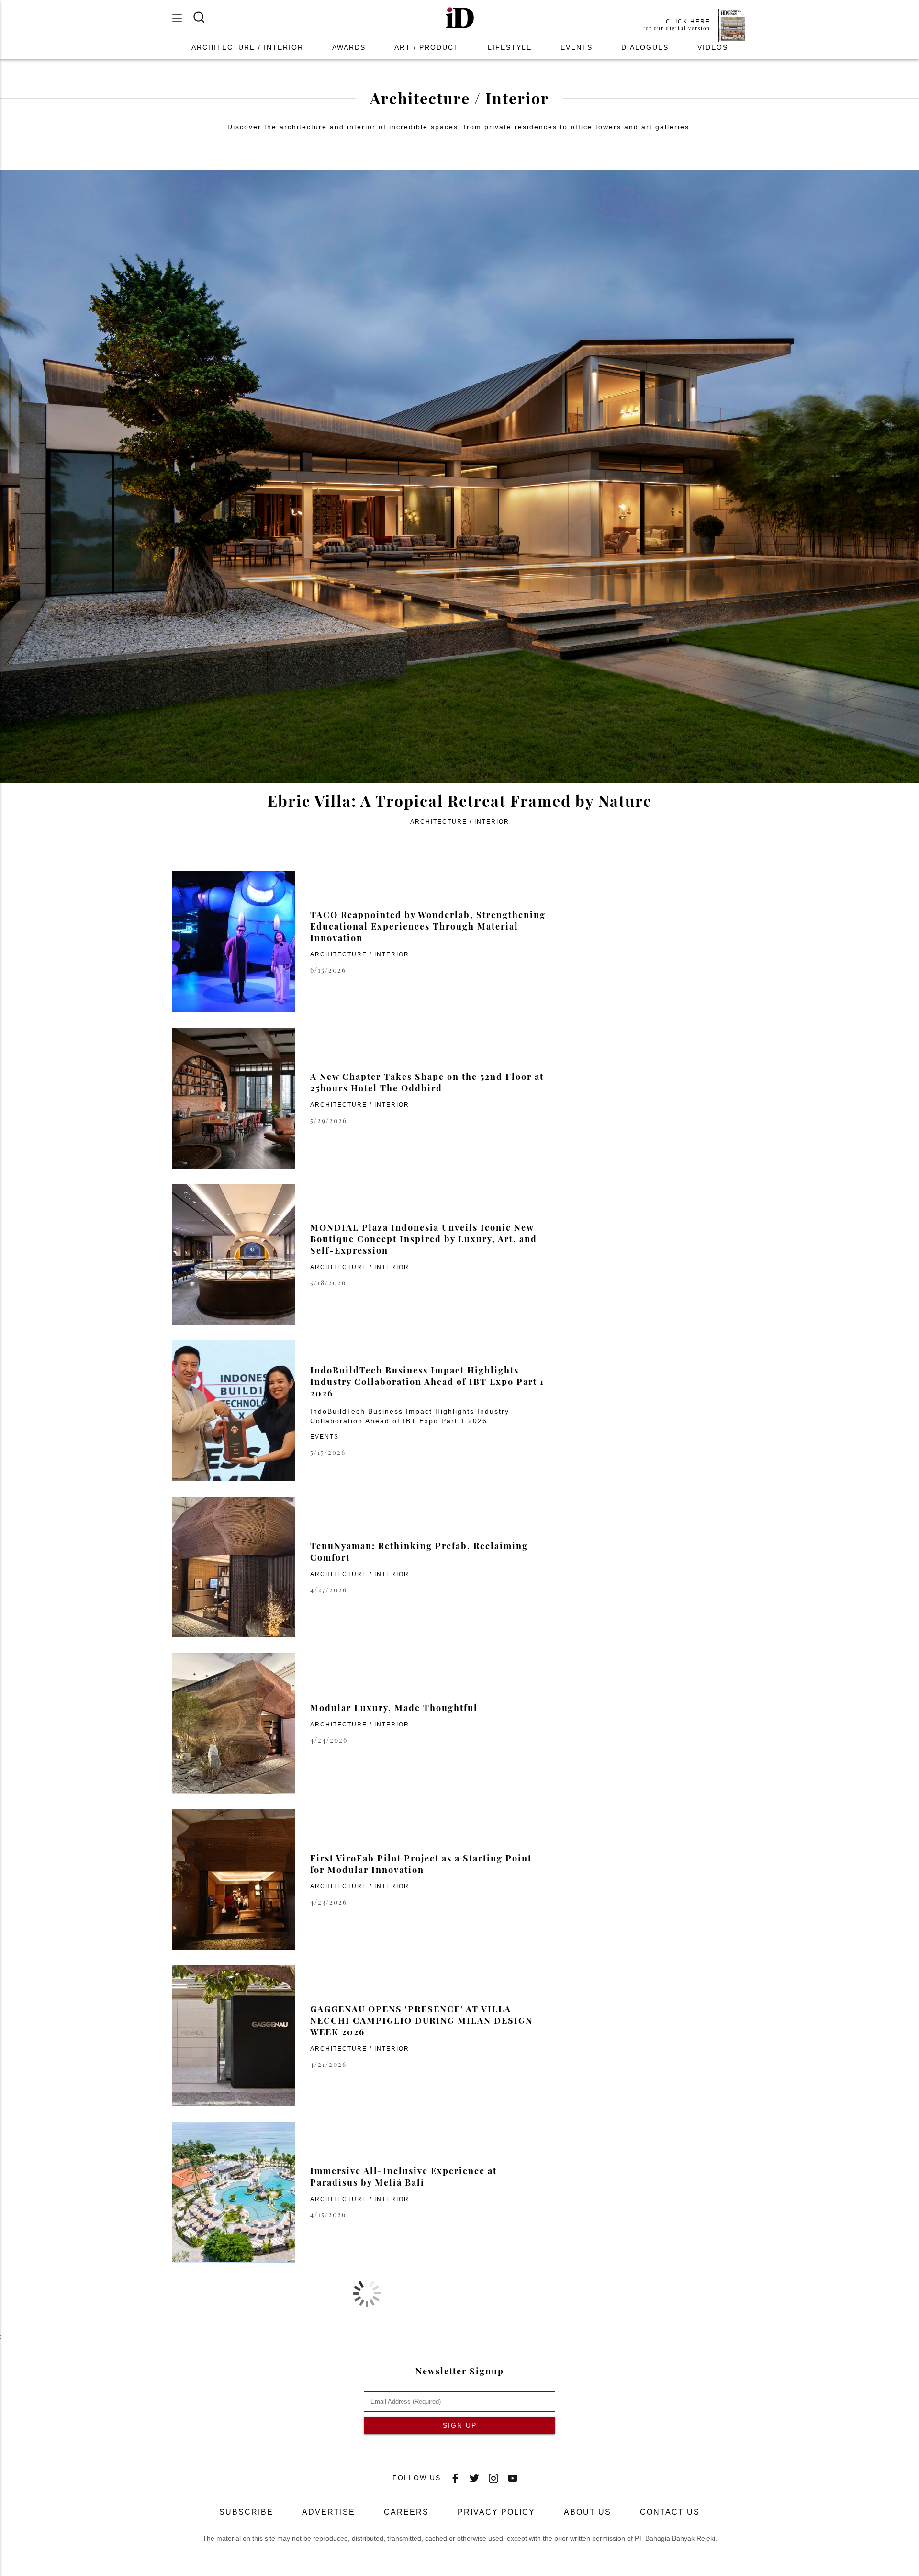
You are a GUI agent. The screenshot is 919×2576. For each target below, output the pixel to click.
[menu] (183, 18)
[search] (205, 17)
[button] (460, 18)
